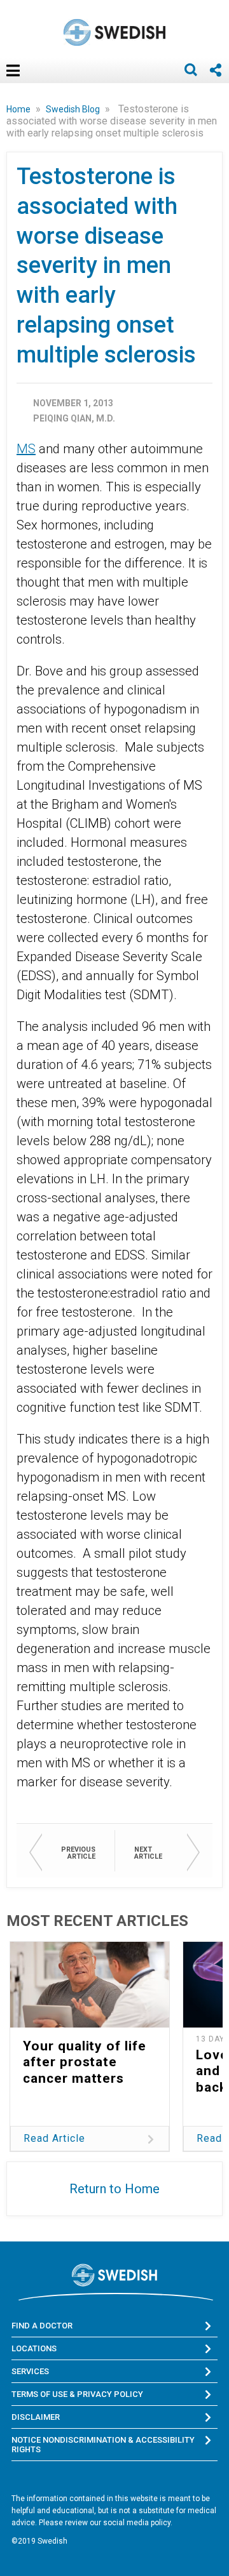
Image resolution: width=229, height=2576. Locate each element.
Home (19, 109)
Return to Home (114, 2189)
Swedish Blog (74, 109)
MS (26, 449)
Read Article (54, 2138)
